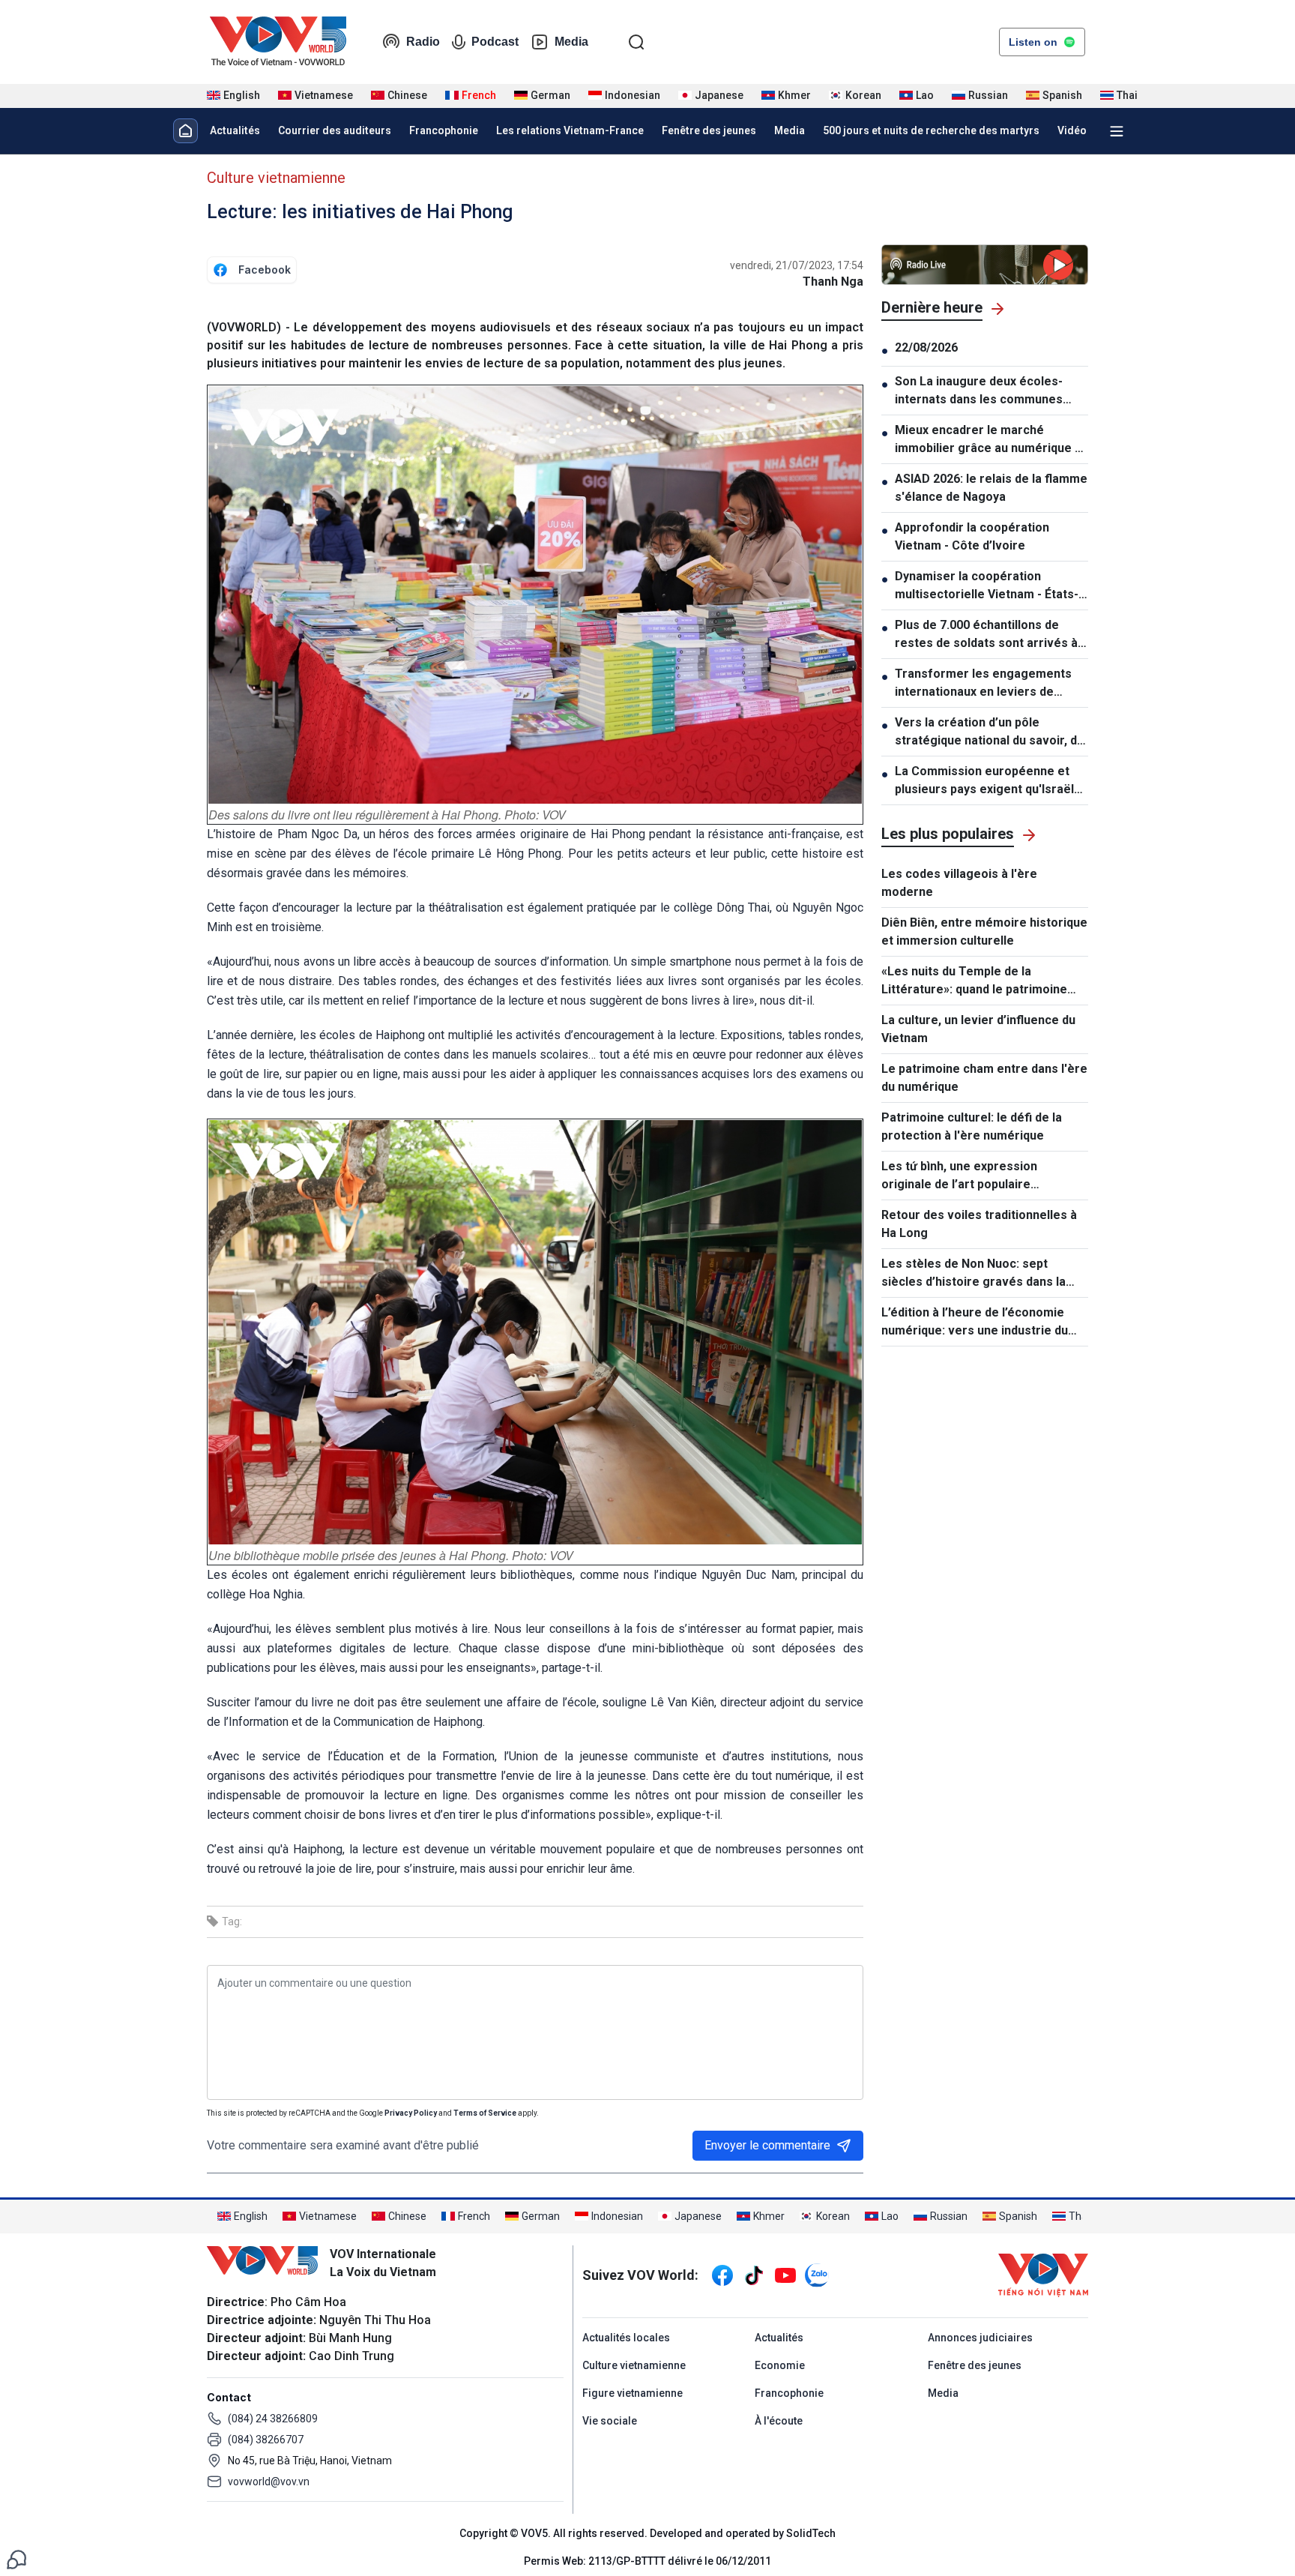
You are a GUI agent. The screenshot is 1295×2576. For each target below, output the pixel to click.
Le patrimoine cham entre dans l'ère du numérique (984, 1078)
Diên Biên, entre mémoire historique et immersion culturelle (984, 932)
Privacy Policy (411, 2113)
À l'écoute (779, 2421)
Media (571, 42)
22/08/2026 (926, 347)
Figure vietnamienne (633, 2393)
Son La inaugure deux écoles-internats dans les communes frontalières (979, 391)
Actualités (235, 130)
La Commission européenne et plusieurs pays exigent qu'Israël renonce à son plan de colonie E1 (988, 781)
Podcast (495, 42)
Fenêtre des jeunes (709, 130)
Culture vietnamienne (276, 178)
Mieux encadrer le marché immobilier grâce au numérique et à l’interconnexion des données (991, 440)
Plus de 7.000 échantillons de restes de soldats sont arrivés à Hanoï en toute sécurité (986, 635)
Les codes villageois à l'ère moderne (959, 883)
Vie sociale (610, 2421)
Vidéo (1072, 130)
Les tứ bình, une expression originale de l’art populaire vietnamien (959, 1176)
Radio (423, 42)
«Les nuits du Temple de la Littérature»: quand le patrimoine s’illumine (974, 981)
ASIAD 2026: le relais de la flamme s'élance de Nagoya (991, 488)
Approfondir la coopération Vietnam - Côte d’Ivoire (972, 536)
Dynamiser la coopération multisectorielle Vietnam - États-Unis (987, 586)
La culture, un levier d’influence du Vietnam (978, 1029)
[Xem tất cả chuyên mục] (1117, 131)
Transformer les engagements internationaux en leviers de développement (983, 684)
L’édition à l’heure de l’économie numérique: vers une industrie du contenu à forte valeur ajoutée (975, 1322)
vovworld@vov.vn (269, 2482)
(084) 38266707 (266, 2440)
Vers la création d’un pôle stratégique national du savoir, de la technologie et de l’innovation (990, 732)
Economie (780, 2365)
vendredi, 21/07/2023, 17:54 (797, 265)
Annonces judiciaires (980, 2338)
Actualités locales (626, 2338)
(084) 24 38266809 (273, 2419)
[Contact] (16, 2558)
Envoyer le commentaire (767, 2145)
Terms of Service (485, 2113)
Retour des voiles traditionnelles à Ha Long (979, 1224)
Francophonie (444, 130)
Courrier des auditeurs (335, 130)
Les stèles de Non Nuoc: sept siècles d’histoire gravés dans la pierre (973, 1274)
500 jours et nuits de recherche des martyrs (931, 130)
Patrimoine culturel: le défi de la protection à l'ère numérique (972, 1126)
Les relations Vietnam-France (570, 130)
